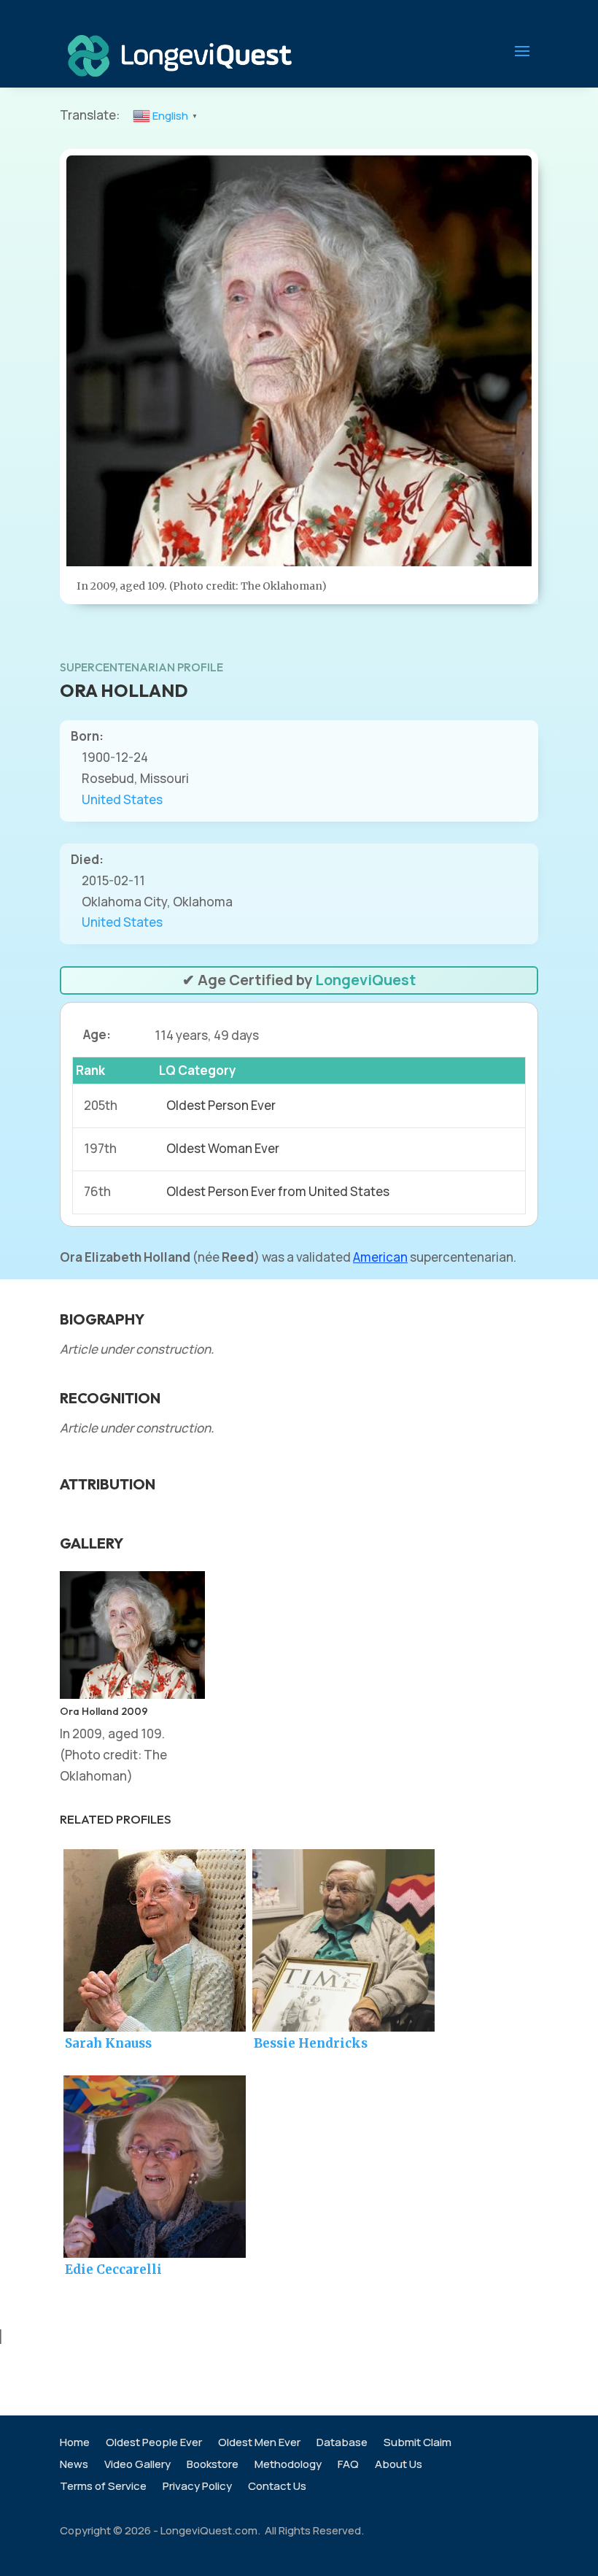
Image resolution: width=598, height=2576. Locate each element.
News (74, 2465)
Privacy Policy (197, 2487)
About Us (399, 2465)
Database (342, 2444)
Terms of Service (103, 2487)
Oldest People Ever (154, 2444)
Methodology (288, 2465)
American (380, 1257)
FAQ (348, 2465)
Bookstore (213, 2465)
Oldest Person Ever (221, 1105)
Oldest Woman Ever (223, 1148)
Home (75, 2444)
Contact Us (277, 2487)
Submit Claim (418, 2444)
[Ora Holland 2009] (132, 1694)
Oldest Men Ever (259, 2444)
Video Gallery (137, 2465)
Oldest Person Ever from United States (278, 1191)
